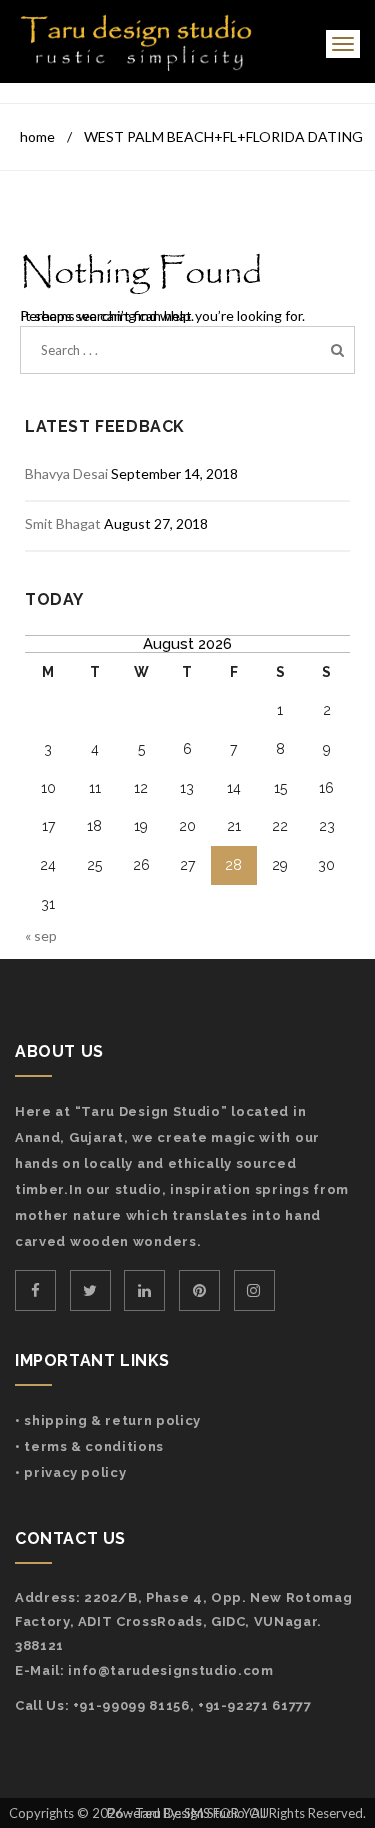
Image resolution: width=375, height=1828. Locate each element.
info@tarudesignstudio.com (170, 1670)
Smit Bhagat (63, 523)
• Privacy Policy (70, 1472)
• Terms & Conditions (89, 1446)
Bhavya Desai (66, 473)
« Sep (41, 935)
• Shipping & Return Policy (108, 1420)
